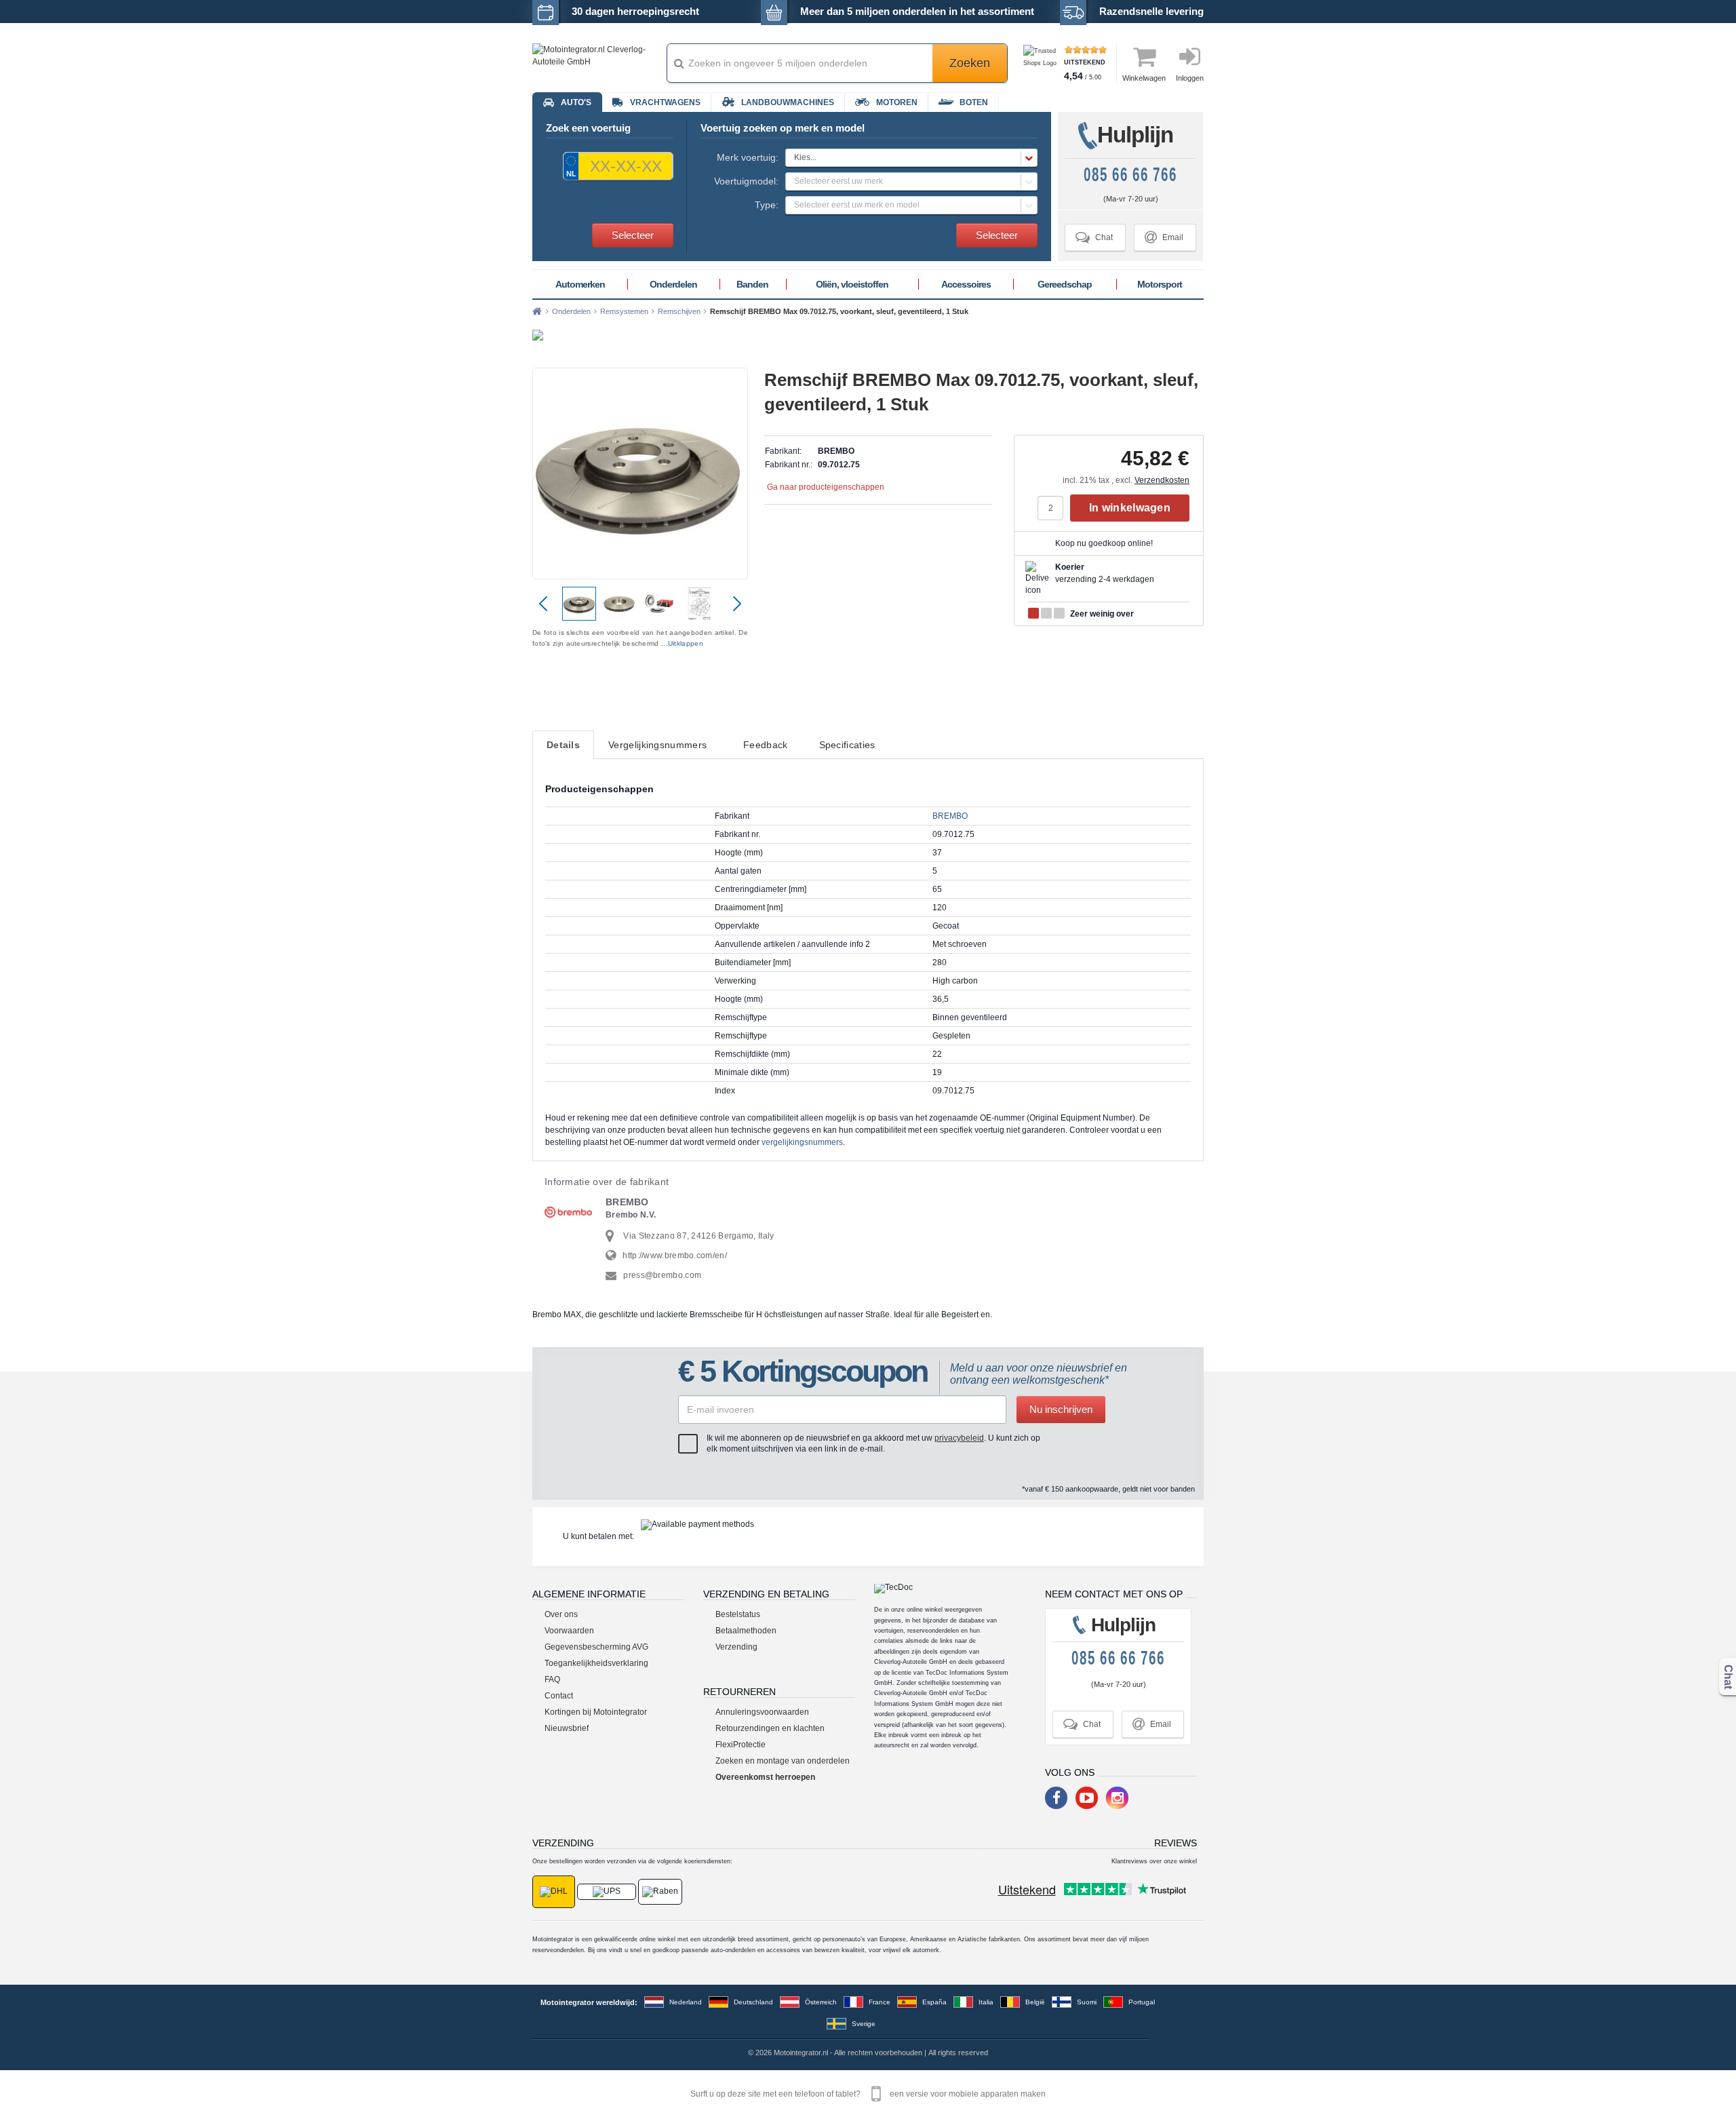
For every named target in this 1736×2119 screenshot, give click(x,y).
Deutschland (753, 2002)
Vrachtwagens (665, 102)
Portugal (1142, 2002)
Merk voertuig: (748, 157)
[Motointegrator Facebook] (1056, 1798)
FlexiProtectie (741, 1745)
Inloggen (1190, 78)
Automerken (580, 284)
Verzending (736, 1647)
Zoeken (970, 63)
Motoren (897, 102)
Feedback (765, 745)
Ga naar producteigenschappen (826, 487)
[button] (911, 158)
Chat (1094, 237)
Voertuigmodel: (746, 181)
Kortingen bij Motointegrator (596, 1712)
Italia (986, 2002)
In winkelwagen (1130, 508)
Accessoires (966, 284)
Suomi (1087, 2002)
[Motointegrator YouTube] (1087, 1798)
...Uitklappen (682, 643)
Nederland (686, 2002)
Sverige (864, 2024)
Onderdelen (673, 284)
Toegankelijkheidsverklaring (596, 1663)
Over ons (561, 1614)
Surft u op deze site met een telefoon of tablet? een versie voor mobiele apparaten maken (868, 2094)
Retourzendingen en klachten (770, 1728)
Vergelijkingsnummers (657, 745)
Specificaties (847, 745)
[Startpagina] (537, 311)
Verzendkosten (1162, 480)
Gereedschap (1065, 284)
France (880, 2002)
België (1035, 2002)
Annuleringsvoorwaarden (762, 1712)
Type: (767, 205)
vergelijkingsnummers (802, 1142)
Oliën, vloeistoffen (852, 284)
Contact (559, 1696)
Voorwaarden (569, 1631)
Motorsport (1160, 284)
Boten (974, 102)
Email (1164, 237)
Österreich (821, 2002)
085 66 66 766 (1130, 175)
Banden (752, 284)
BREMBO (950, 816)
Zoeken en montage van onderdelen (783, 1761)
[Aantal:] (1054, 508)
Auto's (576, 102)
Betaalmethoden (746, 1631)
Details (563, 745)
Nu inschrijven (1061, 1409)
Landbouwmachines (788, 102)
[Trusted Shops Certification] (1042, 63)
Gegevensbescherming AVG (596, 1647)
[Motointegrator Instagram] (1117, 1798)
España (934, 2002)
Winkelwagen (1144, 78)
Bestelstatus (738, 1614)
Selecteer (633, 235)
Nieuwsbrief (567, 1728)
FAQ (552, 1679)
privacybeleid (959, 1438)
